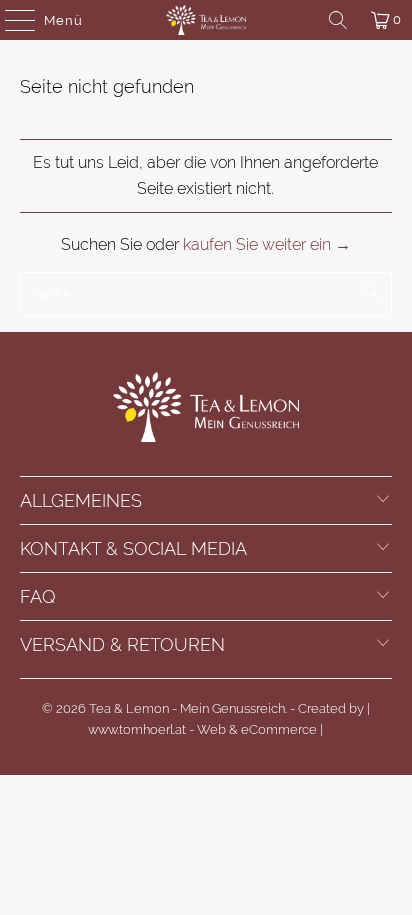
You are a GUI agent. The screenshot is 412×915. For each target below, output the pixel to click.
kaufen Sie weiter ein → (267, 244)
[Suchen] (338, 20)
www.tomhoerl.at (137, 729)
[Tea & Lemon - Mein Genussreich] (206, 20)
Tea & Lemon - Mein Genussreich (187, 708)
